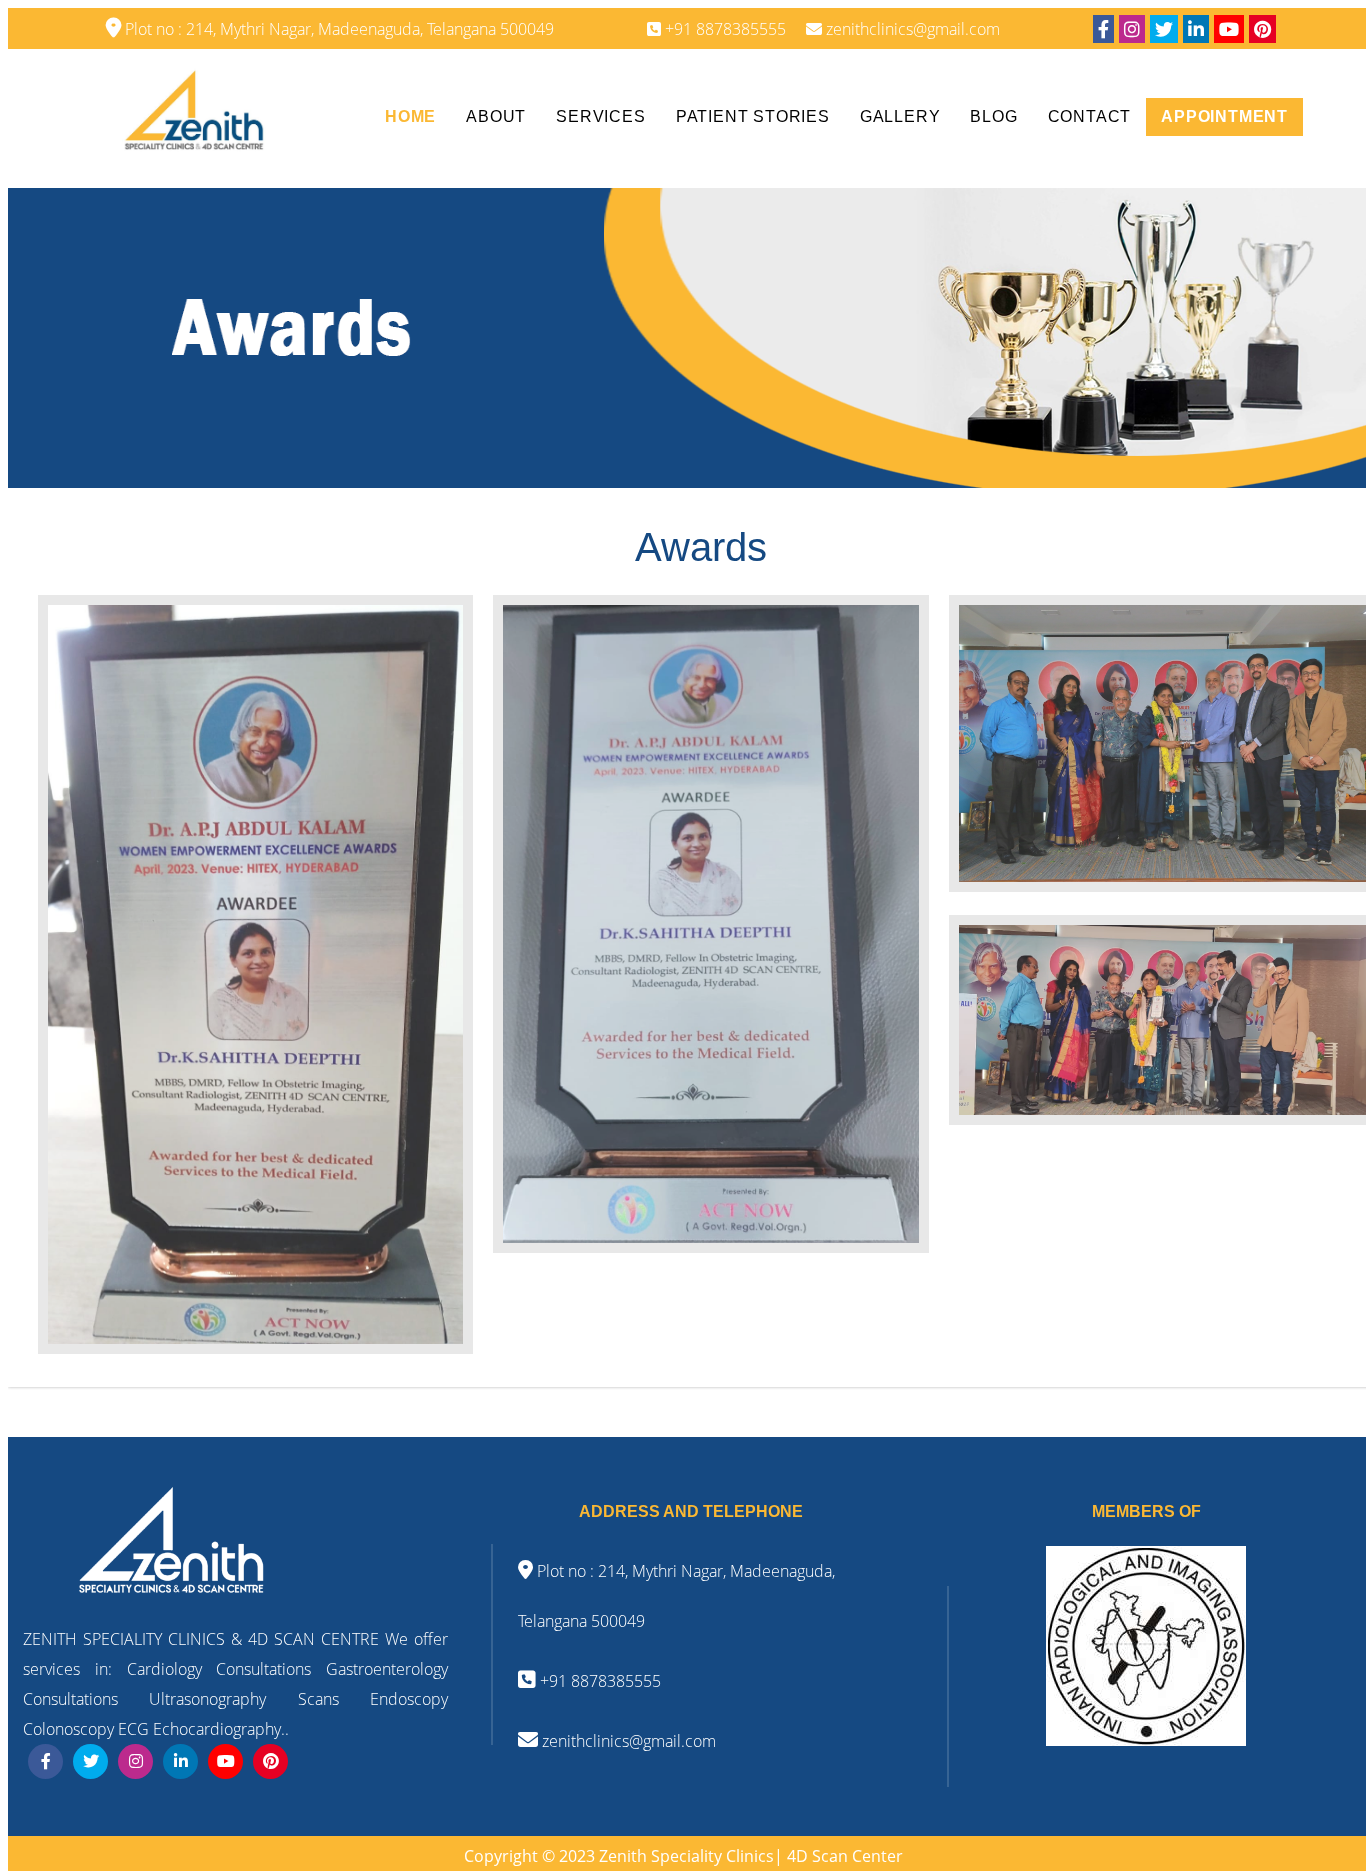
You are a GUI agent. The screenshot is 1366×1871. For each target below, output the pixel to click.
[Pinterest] (1262, 29)
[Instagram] (1132, 29)
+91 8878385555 (598, 1681)
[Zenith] (194, 116)
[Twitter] (1164, 29)
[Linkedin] (1196, 29)
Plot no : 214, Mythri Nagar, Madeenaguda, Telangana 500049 (337, 29)
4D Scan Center (845, 1856)
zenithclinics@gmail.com (627, 1741)
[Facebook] (1103, 29)
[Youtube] (1229, 29)
